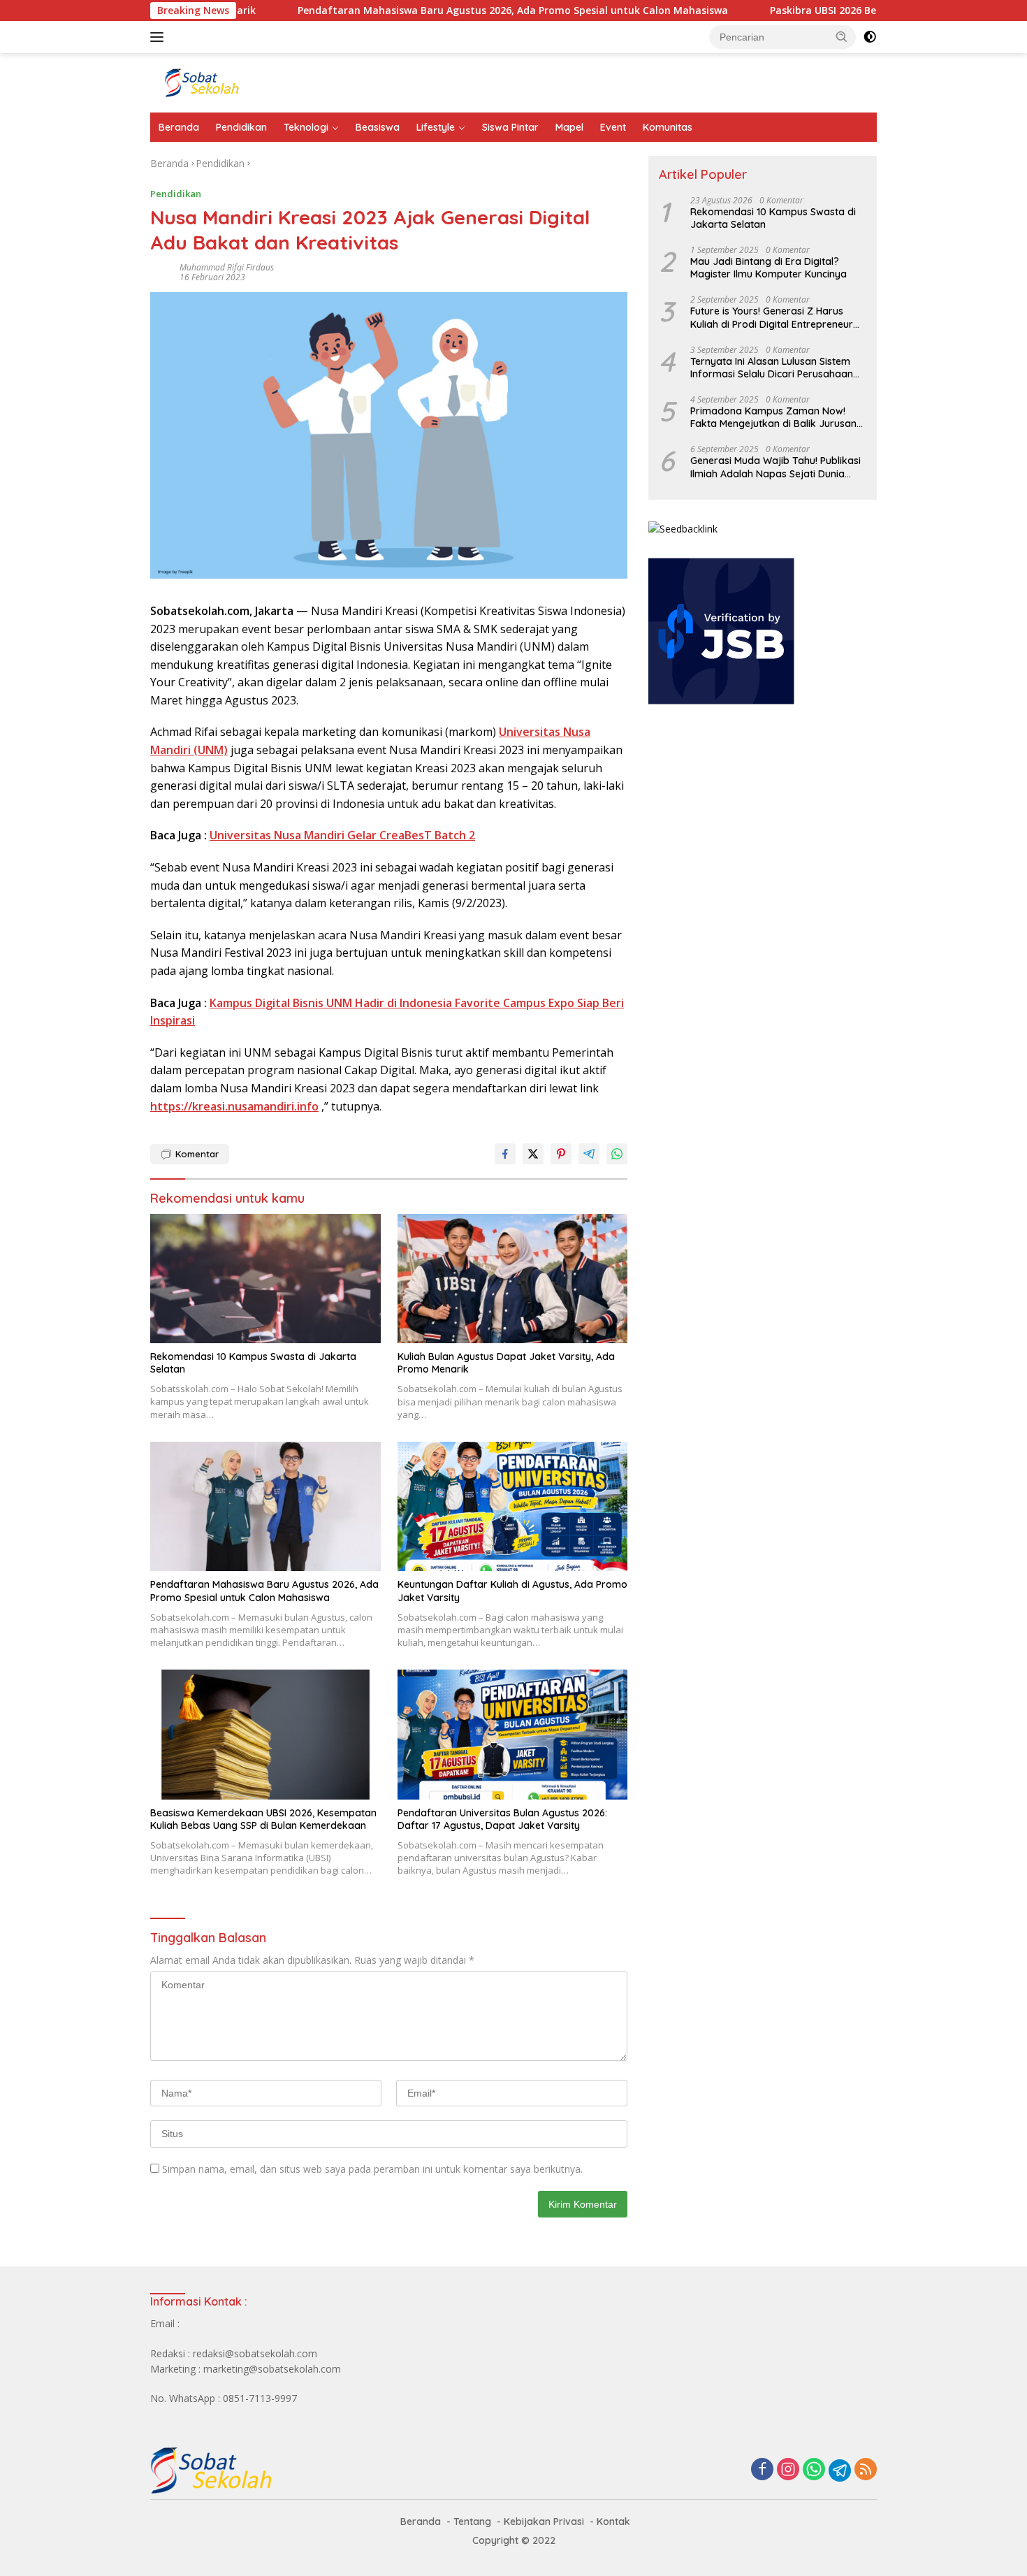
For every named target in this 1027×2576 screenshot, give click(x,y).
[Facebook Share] (505, 1154)
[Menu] (160, 37)
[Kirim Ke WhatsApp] (617, 1154)
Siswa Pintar (510, 127)
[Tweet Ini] (533, 1154)
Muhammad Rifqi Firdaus (227, 267)
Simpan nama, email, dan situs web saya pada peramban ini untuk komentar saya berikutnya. (372, 2169)
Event (613, 127)
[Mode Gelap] (870, 37)
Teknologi (306, 127)
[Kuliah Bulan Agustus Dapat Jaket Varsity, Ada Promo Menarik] (513, 1279)
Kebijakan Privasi (544, 2521)
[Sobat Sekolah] (272, 81)
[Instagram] (788, 2470)
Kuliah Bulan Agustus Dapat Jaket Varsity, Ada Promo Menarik (506, 1363)
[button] (842, 36)
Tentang (472, 2521)
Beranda (179, 127)
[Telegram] (840, 2470)
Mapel (569, 127)
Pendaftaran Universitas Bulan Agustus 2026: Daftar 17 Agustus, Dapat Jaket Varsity (502, 1819)
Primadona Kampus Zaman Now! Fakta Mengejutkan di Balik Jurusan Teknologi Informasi (773, 417)
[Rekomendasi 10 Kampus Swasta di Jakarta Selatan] (265, 1279)
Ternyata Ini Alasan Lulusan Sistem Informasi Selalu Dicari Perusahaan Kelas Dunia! (772, 368)
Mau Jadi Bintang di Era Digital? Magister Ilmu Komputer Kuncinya (769, 268)
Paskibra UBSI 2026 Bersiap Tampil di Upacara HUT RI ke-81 (838, 10)
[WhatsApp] (814, 2470)
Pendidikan (241, 127)
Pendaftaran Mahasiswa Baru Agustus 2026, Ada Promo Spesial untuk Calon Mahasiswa (437, 10)
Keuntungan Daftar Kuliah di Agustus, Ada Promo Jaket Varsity (512, 1591)
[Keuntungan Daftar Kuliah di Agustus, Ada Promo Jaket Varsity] (513, 1506)
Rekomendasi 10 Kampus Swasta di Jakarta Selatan (253, 1363)
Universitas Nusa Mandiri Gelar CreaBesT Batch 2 (342, 835)
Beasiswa (378, 127)
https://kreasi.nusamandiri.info (234, 1106)
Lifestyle (436, 127)
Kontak (613, 2521)
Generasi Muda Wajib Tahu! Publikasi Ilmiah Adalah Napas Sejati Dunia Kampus (775, 467)
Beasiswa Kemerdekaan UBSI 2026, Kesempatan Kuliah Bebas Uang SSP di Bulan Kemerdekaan (263, 1819)
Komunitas (668, 127)
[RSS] (866, 2470)
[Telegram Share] (589, 1154)
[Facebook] (762, 2470)
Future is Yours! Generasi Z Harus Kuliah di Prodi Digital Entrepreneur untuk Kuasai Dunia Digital (772, 317)
